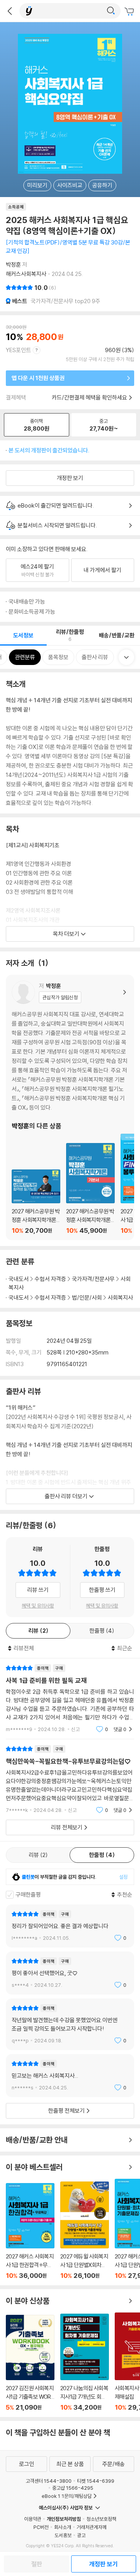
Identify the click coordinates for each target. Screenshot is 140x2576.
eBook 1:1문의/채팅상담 (67, 2496)
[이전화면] (10, 11)
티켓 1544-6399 (96, 2481)
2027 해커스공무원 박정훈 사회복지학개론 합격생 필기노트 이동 (36, 1202)
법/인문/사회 (87, 1298)
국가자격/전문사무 (93, 1279)
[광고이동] (111, 11)
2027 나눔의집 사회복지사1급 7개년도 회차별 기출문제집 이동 (85, 2362)
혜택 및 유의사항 (38, 1606)
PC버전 (41, 2527)
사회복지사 (120, 1298)
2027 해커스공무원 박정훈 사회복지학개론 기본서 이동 (90, 1189)
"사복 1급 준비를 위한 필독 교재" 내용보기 (70, 1699)
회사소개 (63, 2527)
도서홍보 (63, 2535)
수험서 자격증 (50, 1279)
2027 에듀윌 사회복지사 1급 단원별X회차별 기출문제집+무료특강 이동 (85, 2230)
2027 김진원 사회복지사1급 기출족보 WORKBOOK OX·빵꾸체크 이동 (30, 2363)
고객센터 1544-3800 (49, 2481)
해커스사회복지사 (26, 274)
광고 (81, 2535)
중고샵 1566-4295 (73, 2488)
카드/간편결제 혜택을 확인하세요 (89, 397)
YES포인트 (18, 350)
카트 (130, 12)
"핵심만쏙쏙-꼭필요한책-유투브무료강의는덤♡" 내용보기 (70, 1779)
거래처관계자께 (92, 2527)
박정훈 (13, 264)
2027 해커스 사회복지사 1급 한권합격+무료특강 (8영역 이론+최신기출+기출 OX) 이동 (30, 2231)
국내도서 (19, 1279)
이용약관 (33, 2519)
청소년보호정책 (101, 2519)
